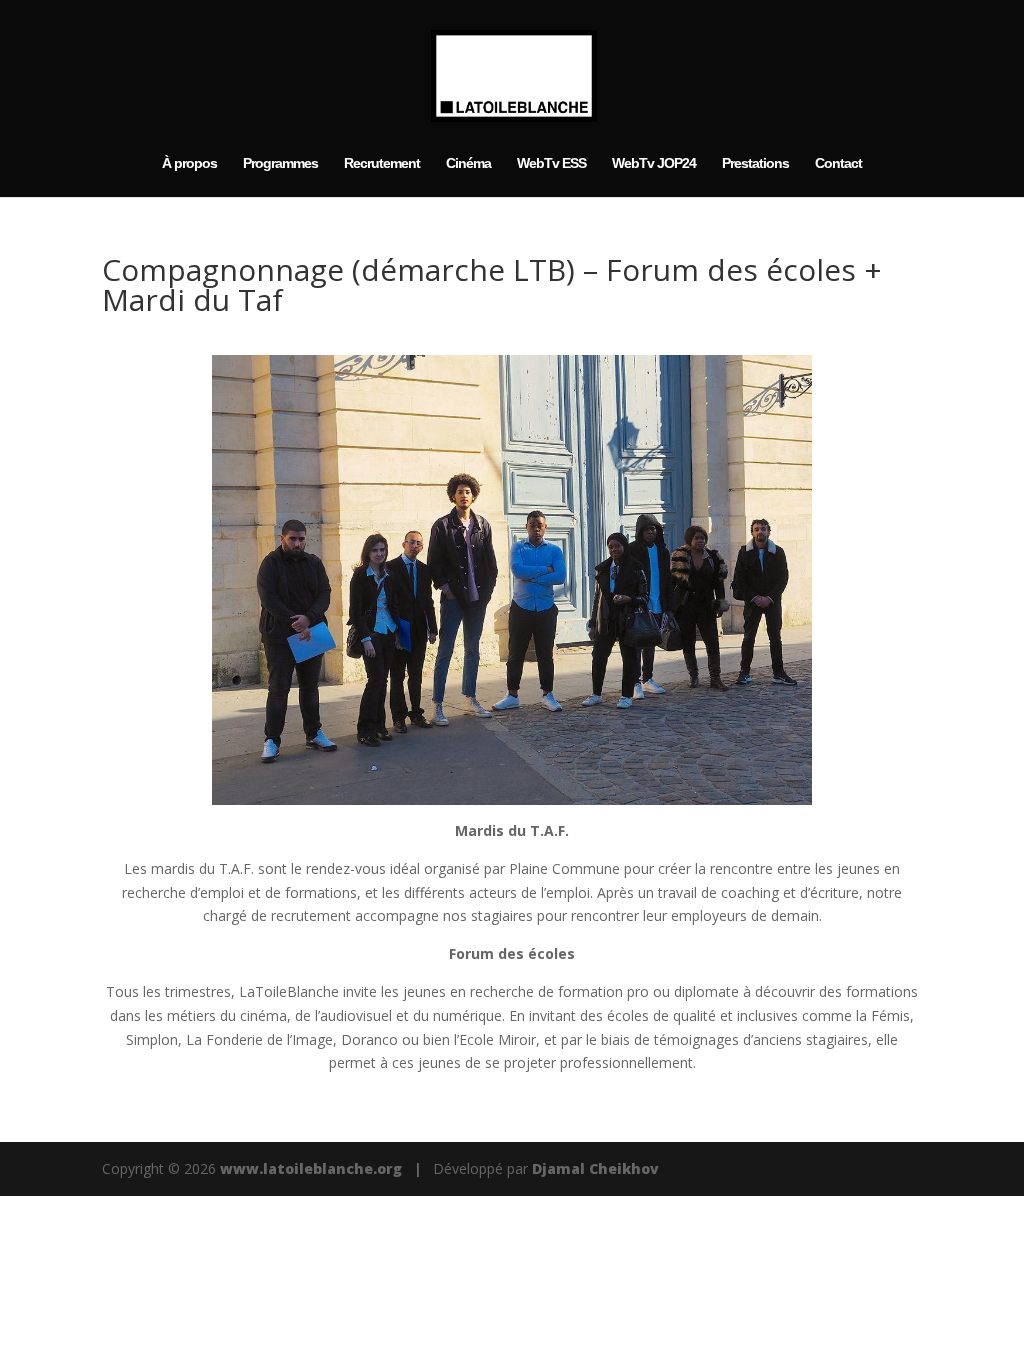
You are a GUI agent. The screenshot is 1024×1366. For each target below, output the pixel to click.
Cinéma (468, 163)
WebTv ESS (551, 163)
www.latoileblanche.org (311, 1168)
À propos (189, 163)
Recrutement (382, 163)
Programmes (280, 163)
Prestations (755, 163)
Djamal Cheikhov (595, 1168)
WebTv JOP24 (654, 163)
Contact (838, 163)
